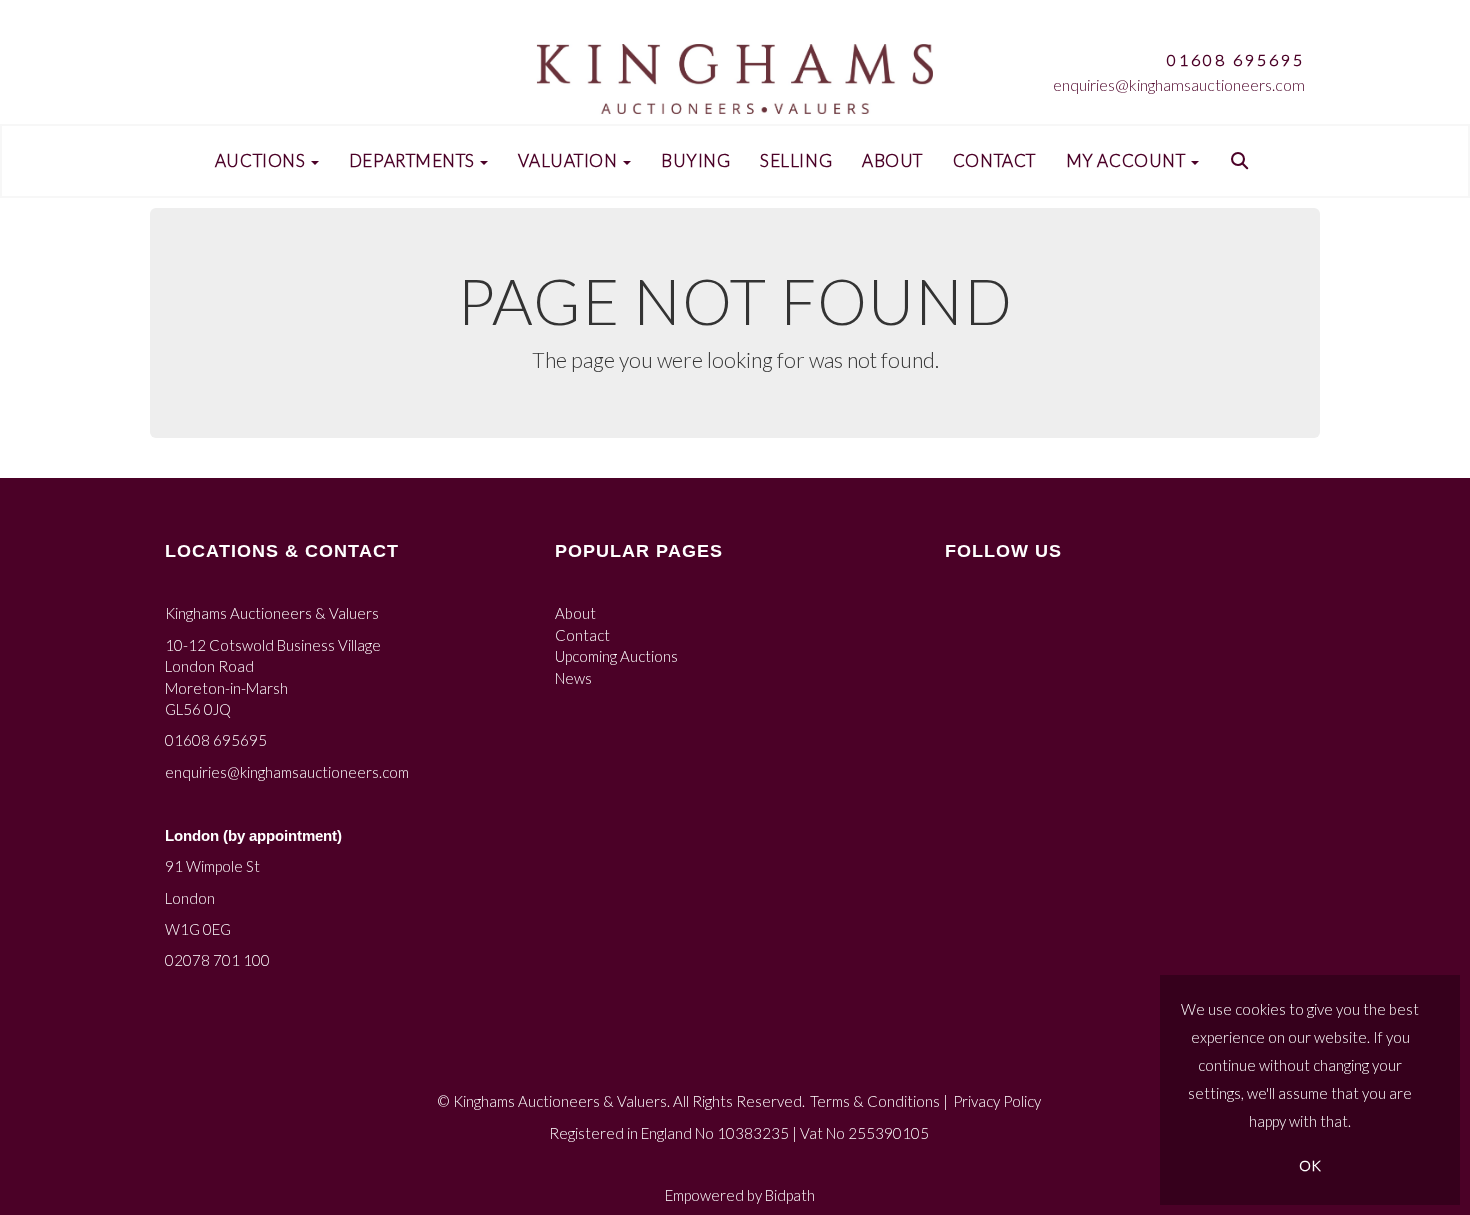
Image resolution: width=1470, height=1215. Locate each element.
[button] (1242, 161)
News (573, 678)
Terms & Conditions (875, 1101)
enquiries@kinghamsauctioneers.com (1179, 84)
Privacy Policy (997, 1101)
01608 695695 (1236, 59)
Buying (695, 161)
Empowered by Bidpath (740, 1195)
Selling (796, 161)
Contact (994, 161)
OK (1310, 1165)
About (892, 161)
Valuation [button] (569, 161)
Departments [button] (414, 161)
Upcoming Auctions (616, 656)
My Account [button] (1127, 161)
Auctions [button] (262, 161)
